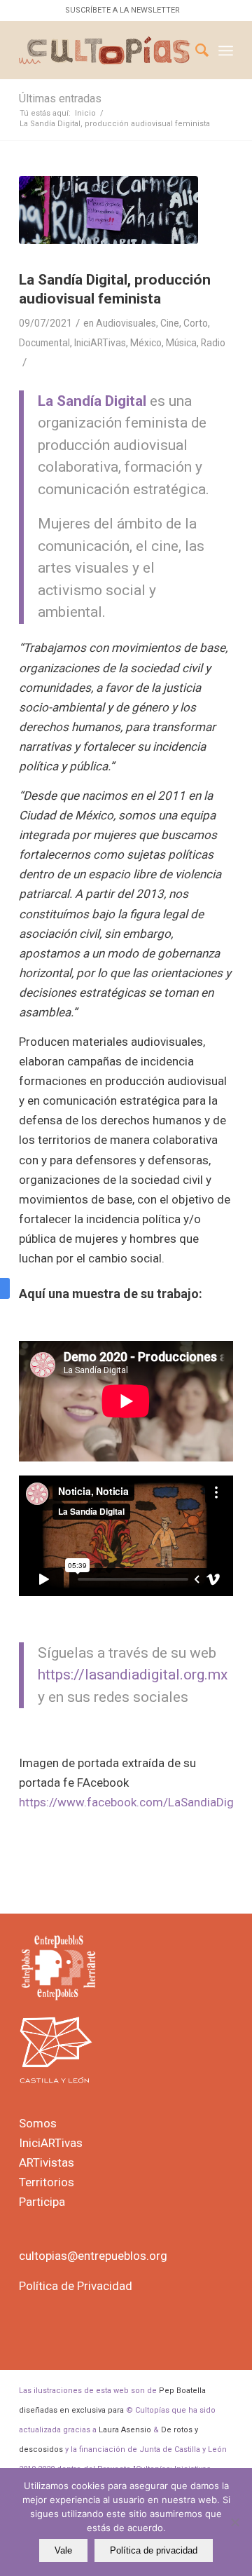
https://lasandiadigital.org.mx (133, 1675)
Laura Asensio (125, 2430)
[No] (234, 2522)
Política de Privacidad (76, 2286)
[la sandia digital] (108, 210)
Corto (196, 323)
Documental (44, 343)
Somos (38, 2123)
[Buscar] (195, 50)
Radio (213, 343)
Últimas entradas (60, 98)
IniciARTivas (100, 343)
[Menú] (226, 50)
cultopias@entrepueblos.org (93, 2256)
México (146, 343)
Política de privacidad (154, 2550)
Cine (170, 323)
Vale (63, 2550)
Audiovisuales (126, 323)
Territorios (47, 2182)
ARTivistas (47, 2162)
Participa (42, 2202)
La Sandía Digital (92, 401)
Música (181, 343)
